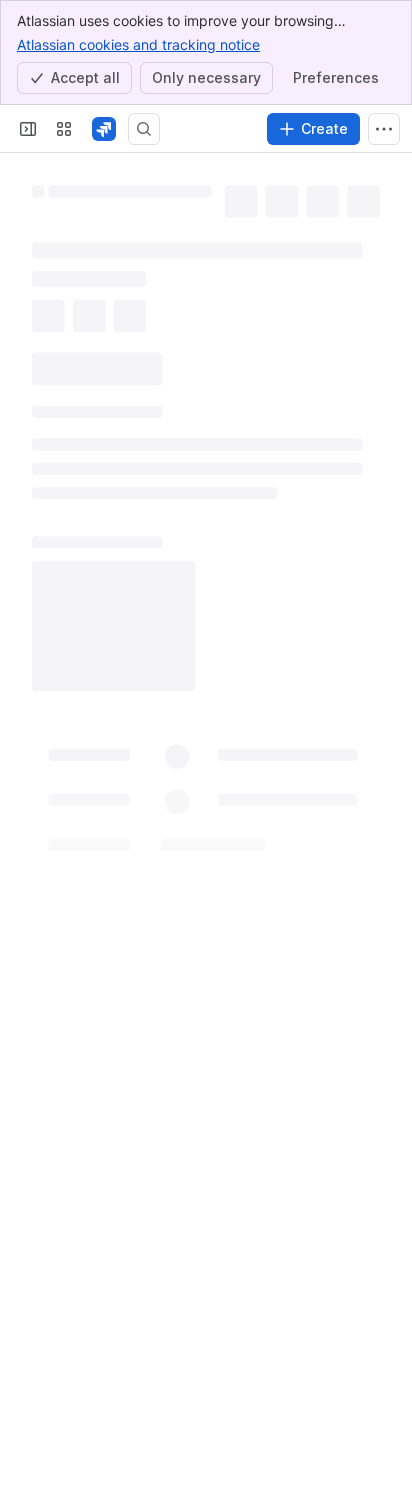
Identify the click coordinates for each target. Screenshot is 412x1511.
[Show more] (384, 129)
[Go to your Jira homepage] (104, 129)
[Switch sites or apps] (64, 129)
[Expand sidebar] (28, 129)
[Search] (144, 129)
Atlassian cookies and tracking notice (138, 44)
